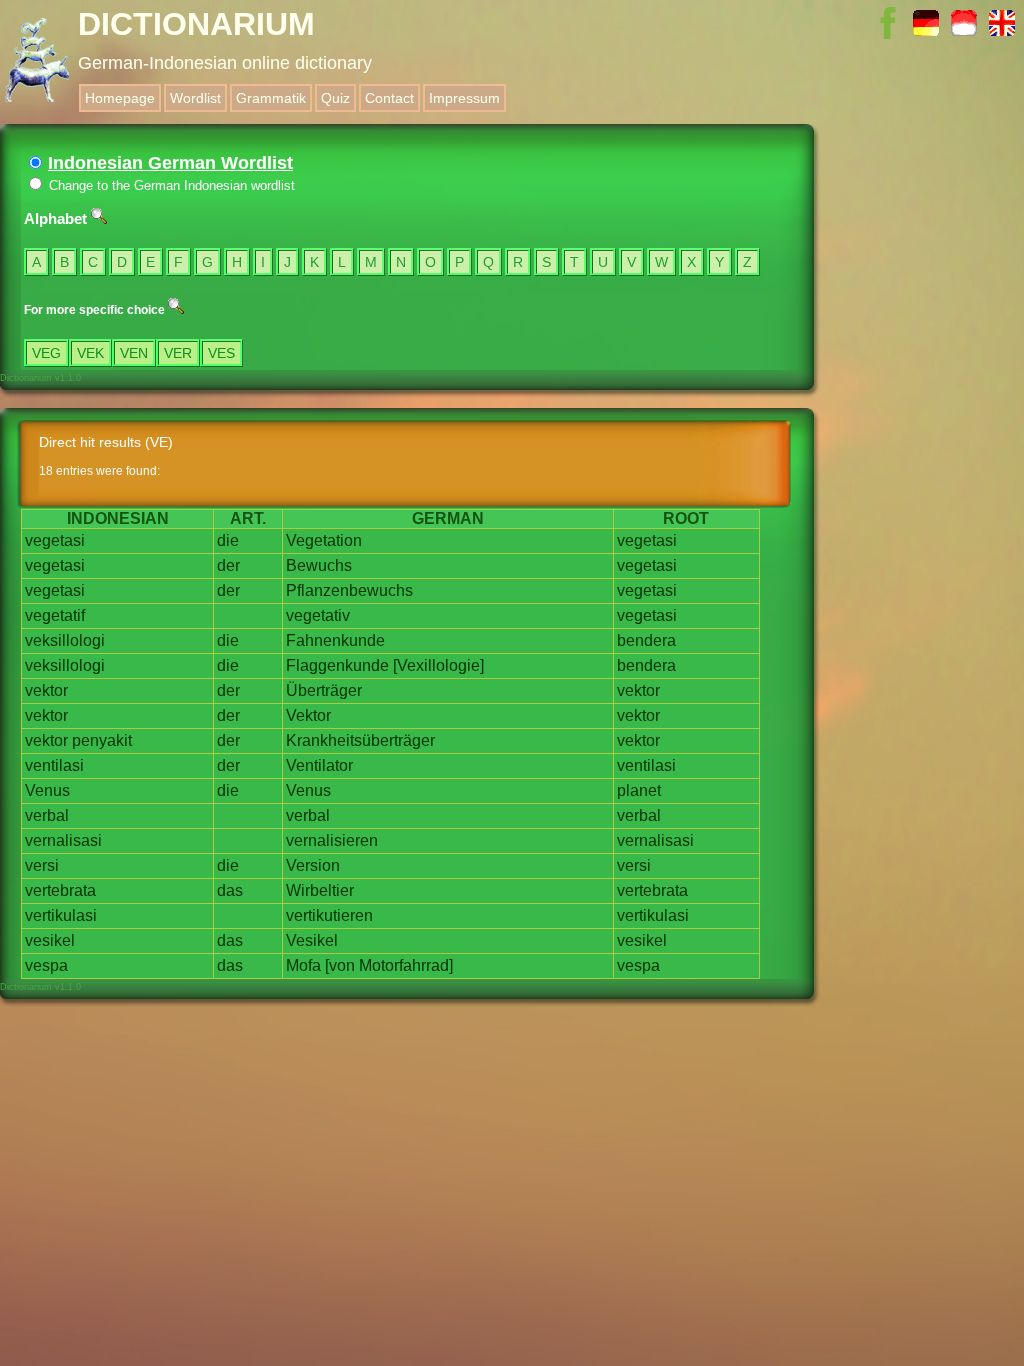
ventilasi (54, 765)
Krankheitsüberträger (360, 740)
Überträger (324, 690)
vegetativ (318, 615)
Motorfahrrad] (406, 965)
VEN (134, 353)
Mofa (303, 965)
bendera (646, 640)
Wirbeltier (320, 890)
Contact (389, 98)
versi (42, 865)
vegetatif (55, 615)
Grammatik (271, 98)
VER (178, 353)
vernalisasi (63, 840)
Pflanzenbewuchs (349, 590)
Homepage (120, 98)
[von (340, 965)
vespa (46, 965)
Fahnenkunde (335, 640)
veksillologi (65, 640)
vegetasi (55, 540)
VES (221, 353)
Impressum (464, 98)
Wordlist (195, 98)
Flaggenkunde (337, 665)
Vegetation (324, 540)
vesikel (50, 940)
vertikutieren (329, 915)
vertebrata (60, 890)
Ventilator (319, 765)
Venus (47, 790)
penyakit (102, 740)
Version (313, 865)
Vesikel (312, 940)
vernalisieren (332, 840)
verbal (47, 815)
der (228, 565)
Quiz (335, 98)
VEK (90, 353)
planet (639, 790)
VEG (46, 353)
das (230, 890)
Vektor (308, 715)
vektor (46, 690)
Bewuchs (319, 565)
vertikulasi (61, 915)
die (228, 540)
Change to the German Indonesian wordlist (170, 185)
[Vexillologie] (438, 665)
